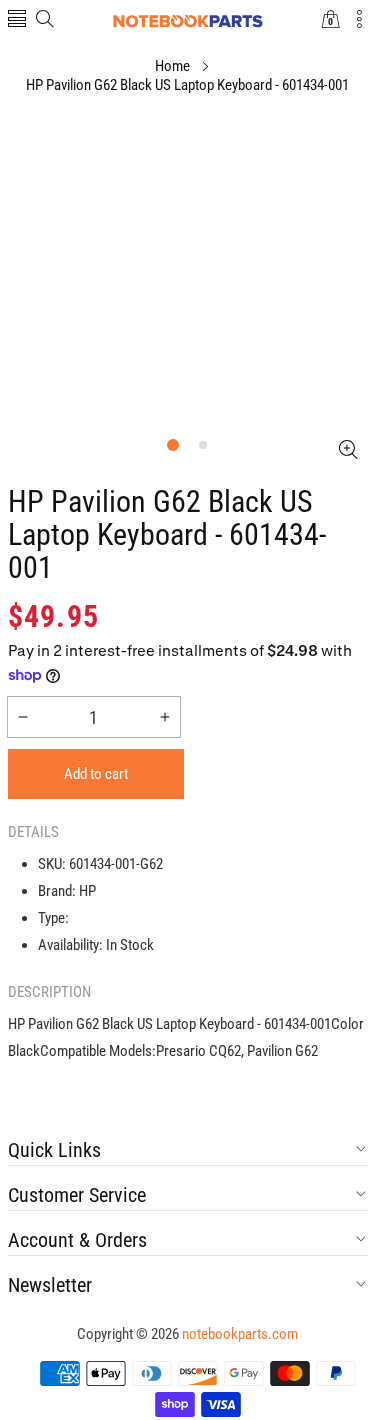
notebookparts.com (240, 1334)
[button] (17, 20)
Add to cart (96, 774)
